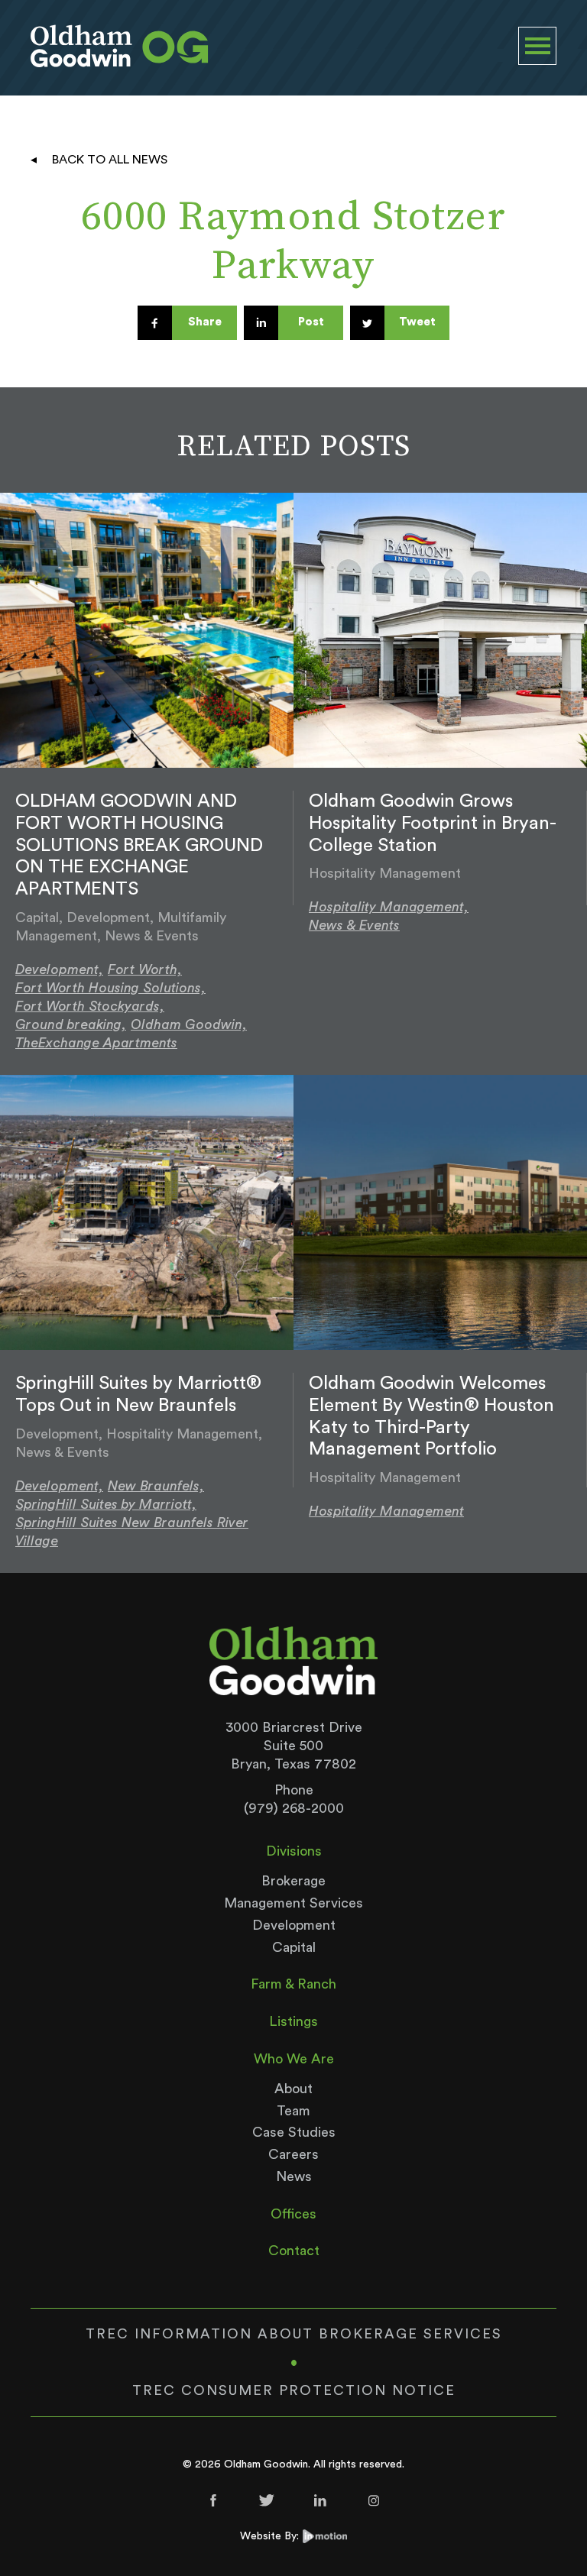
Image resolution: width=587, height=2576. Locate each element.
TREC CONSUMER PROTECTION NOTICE (294, 2390)
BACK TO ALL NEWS (110, 160)
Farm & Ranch (293, 1984)
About (293, 2089)
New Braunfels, (156, 1486)
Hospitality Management (386, 1511)
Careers (293, 2154)
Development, (59, 969)
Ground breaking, (71, 1024)
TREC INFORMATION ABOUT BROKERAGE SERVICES (294, 2334)
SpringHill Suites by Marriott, (106, 1504)
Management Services (293, 1903)
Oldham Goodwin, (189, 1024)
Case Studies (294, 2132)
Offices (293, 2214)
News (294, 2176)
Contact (294, 2251)
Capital (294, 1947)
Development (294, 1925)
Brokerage (293, 1881)
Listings (293, 2021)
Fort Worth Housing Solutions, (110, 988)
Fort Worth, (145, 969)
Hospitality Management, (389, 907)
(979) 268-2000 (294, 1808)
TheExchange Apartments (96, 1043)
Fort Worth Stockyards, (90, 1006)
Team (293, 2111)
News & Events (354, 925)
